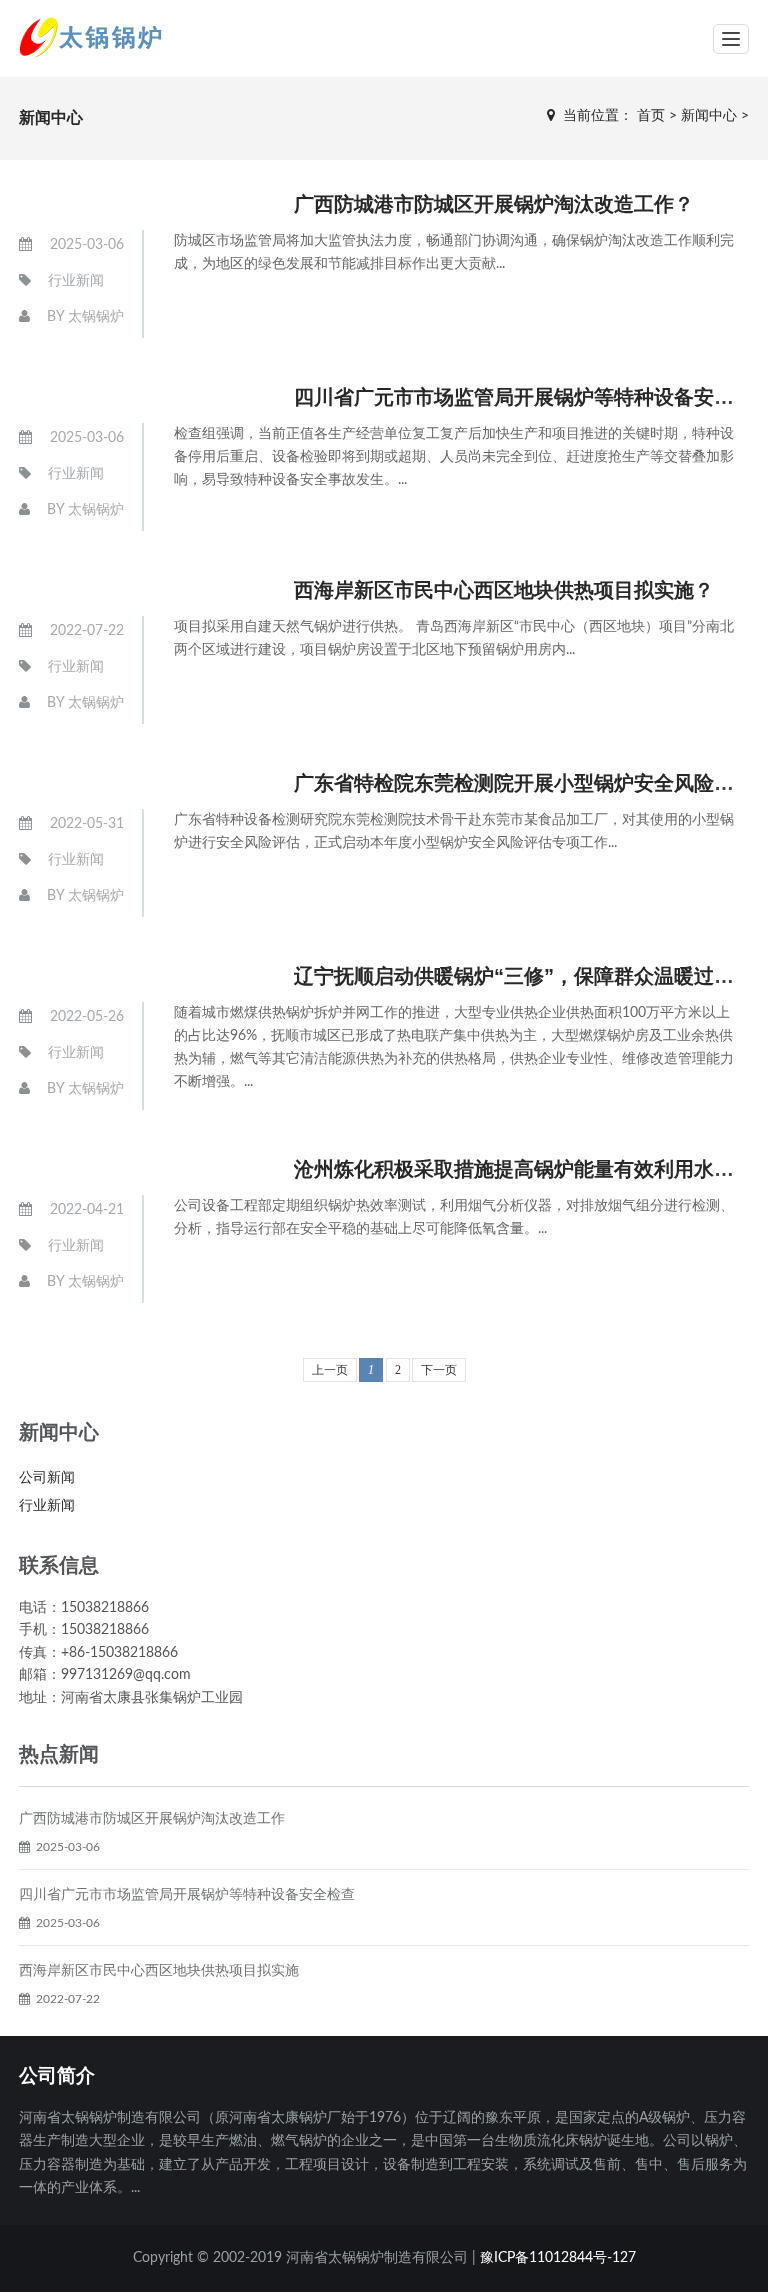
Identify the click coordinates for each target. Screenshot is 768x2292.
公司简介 (57, 2075)
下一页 (439, 1370)
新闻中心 (709, 116)
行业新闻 (76, 281)
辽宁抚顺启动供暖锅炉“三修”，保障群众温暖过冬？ (524, 976)
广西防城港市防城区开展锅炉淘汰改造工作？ (494, 204)
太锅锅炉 (96, 317)
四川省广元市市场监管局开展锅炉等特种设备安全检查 (187, 1895)
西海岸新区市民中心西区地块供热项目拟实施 (159, 1971)
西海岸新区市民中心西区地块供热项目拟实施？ (504, 590)
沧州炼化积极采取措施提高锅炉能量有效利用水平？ (524, 1169)
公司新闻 (47, 1478)
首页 (651, 116)
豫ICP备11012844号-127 (558, 2258)
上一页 (330, 1370)
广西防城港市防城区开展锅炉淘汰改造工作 (152, 1819)
